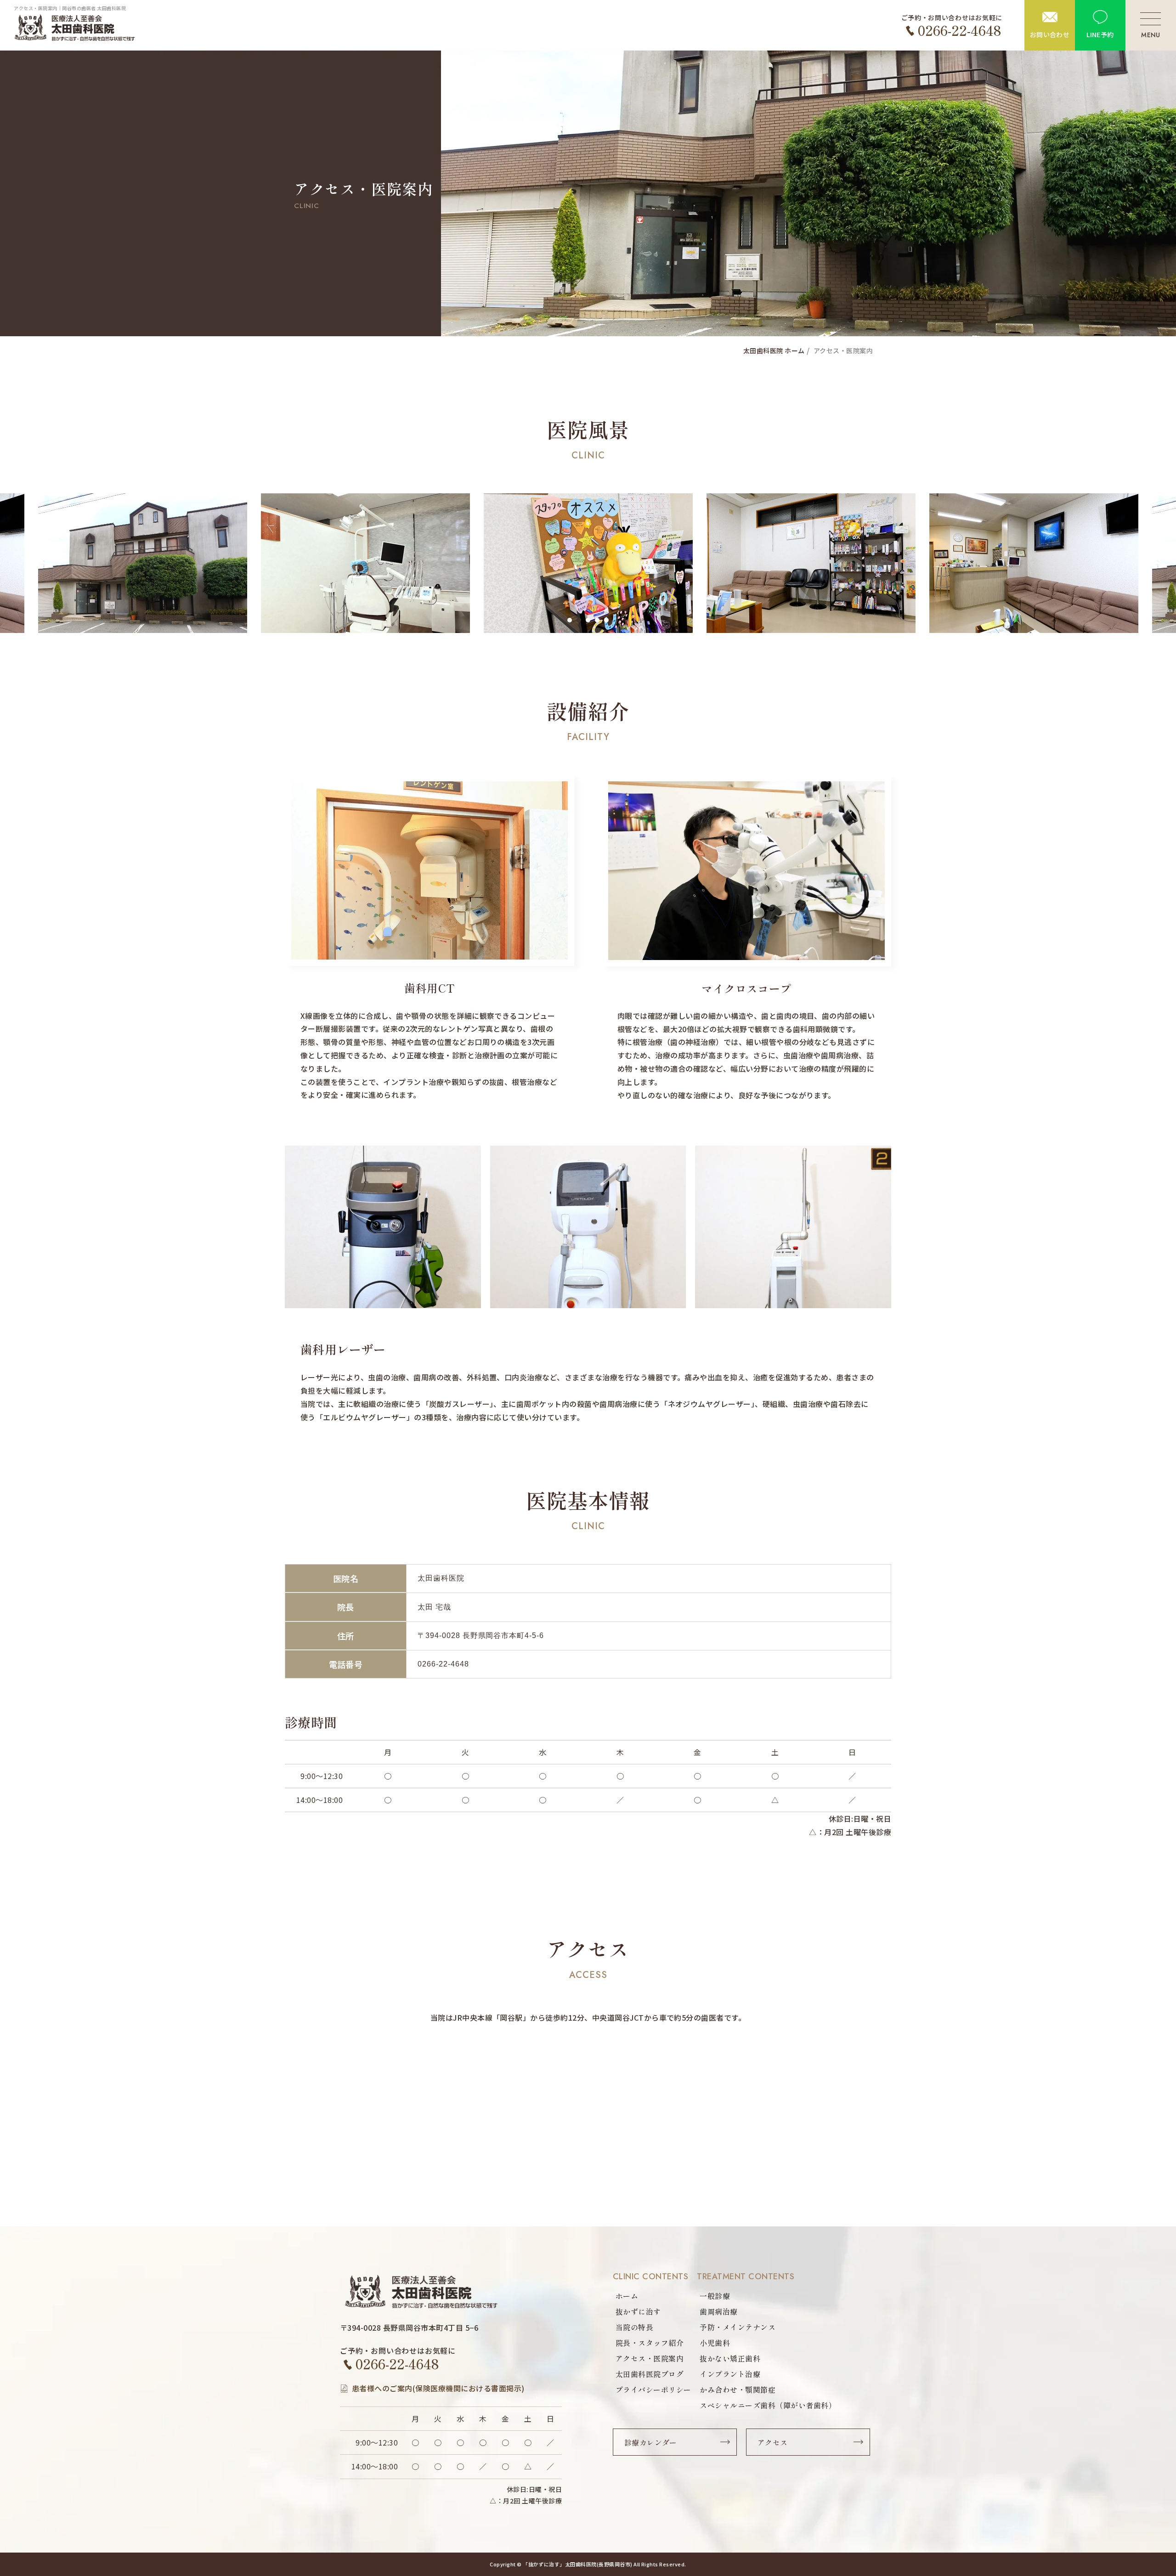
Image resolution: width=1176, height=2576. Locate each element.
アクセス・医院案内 (650, 2358)
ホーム (627, 2296)
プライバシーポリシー (653, 2390)
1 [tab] (570, 620)
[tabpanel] (588, 563)
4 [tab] (597, 620)
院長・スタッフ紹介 (650, 2343)
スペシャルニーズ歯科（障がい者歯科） (768, 2405)
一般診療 (715, 2296)
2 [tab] (579, 620)
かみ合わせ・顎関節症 (738, 2390)
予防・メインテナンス (738, 2327)
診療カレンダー (651, 2442)
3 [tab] (588, 620)
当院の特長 (634, 2327)
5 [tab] (606, 620)
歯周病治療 (718, 2311)
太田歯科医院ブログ (650, 2374)
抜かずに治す (638, 2311)
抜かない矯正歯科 (730, 2358)
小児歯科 (715, 2343)
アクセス (773, 2442)
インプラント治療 (730, 2374)
